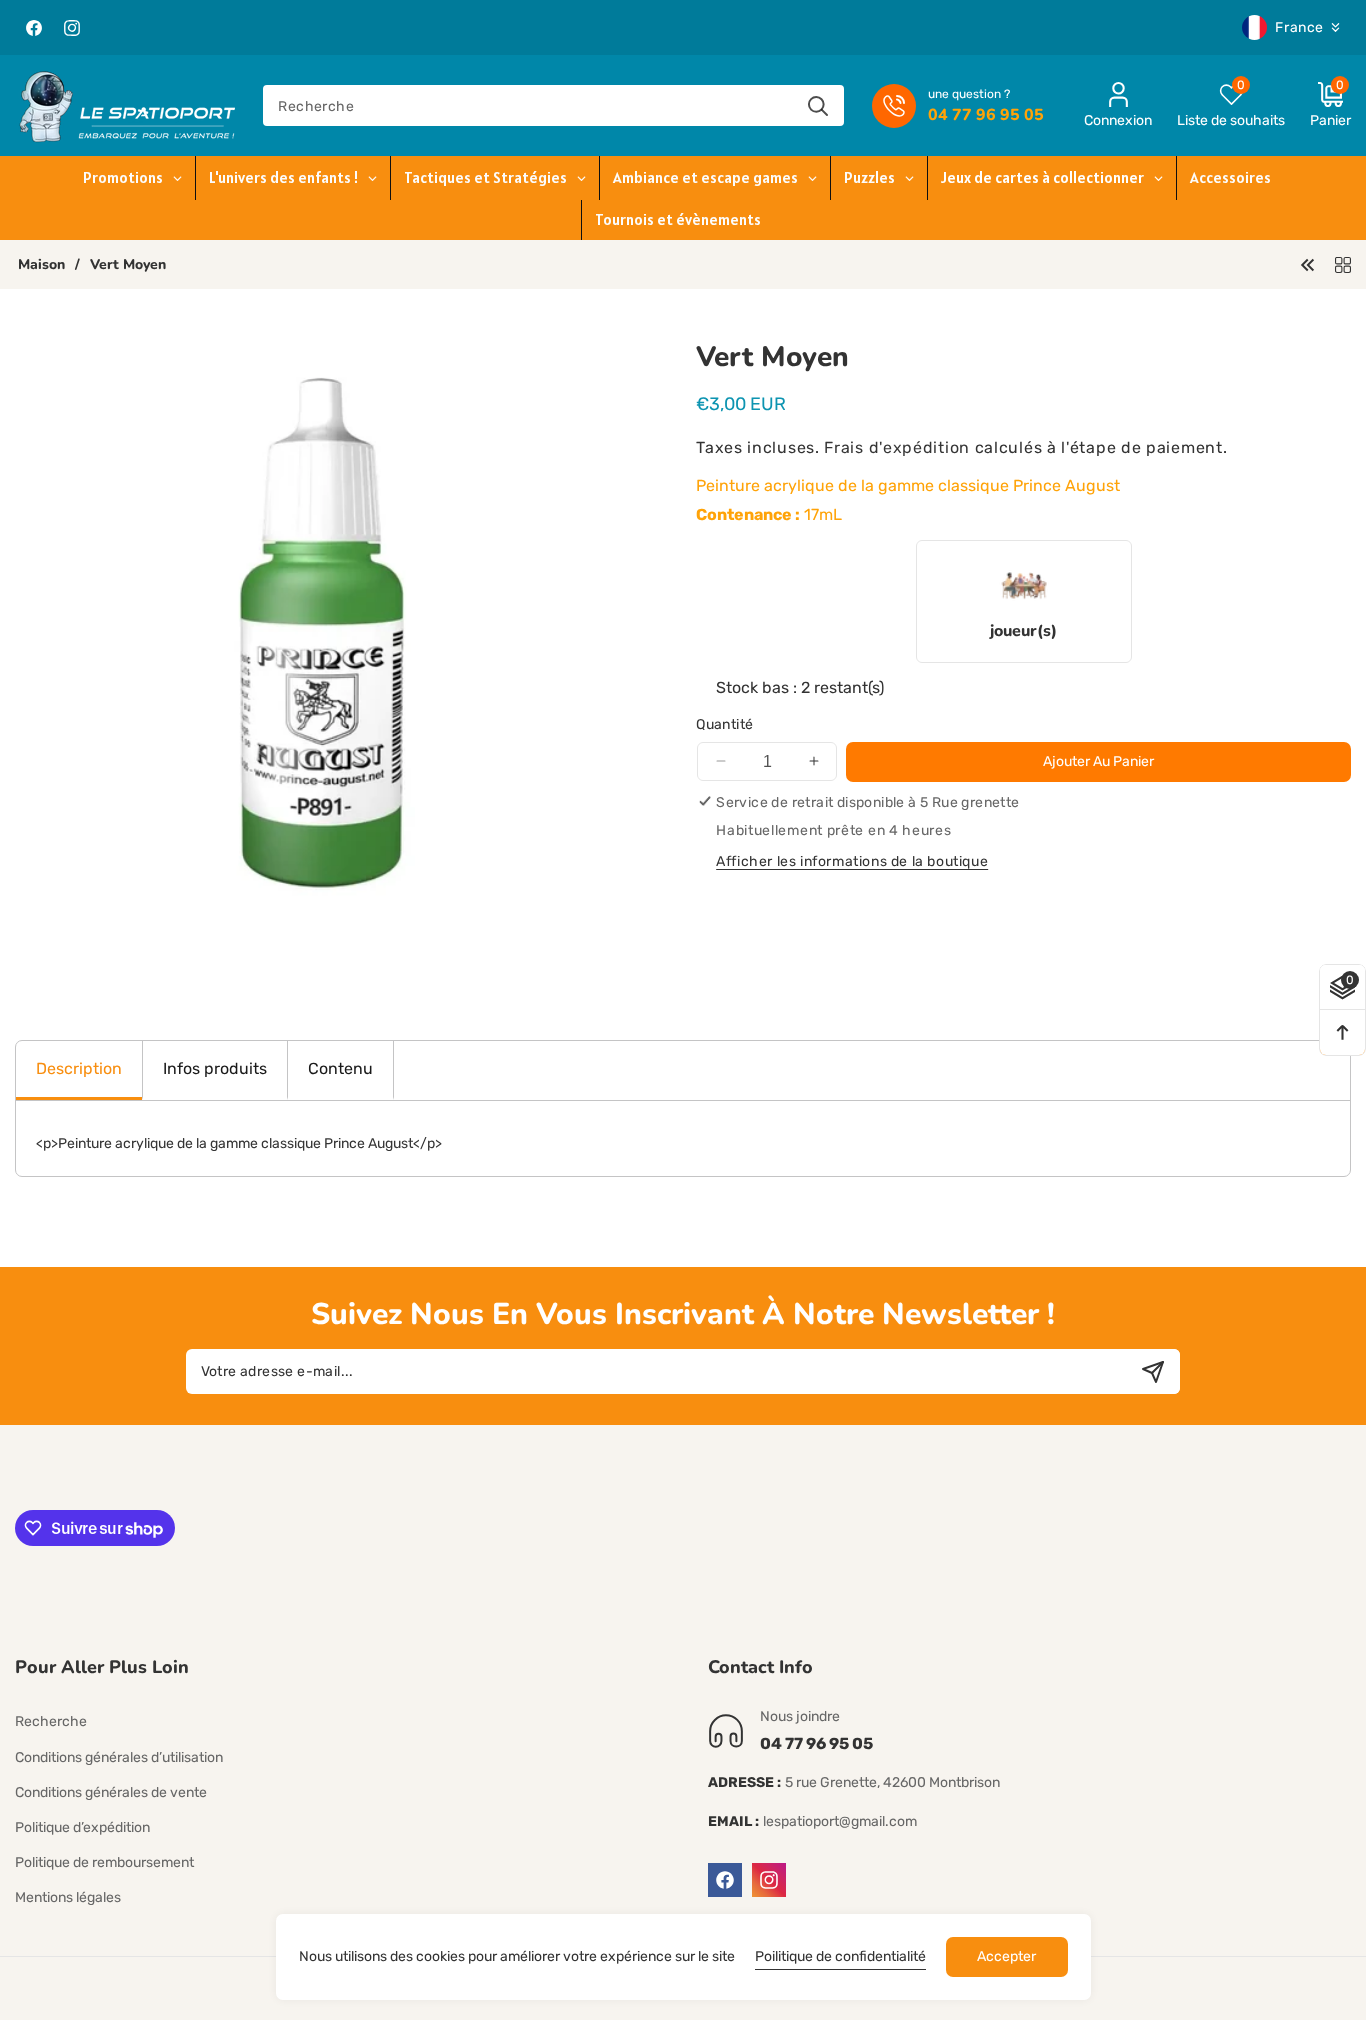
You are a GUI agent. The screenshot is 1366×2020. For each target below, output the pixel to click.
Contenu (340, 1068)
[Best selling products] (1343, 263)
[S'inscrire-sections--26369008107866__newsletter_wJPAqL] (1152, 1371)
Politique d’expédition (82, 1827)
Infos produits (215, 1068)
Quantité (724, 724)
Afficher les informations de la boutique (852, 860)
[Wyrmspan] (1308, 263)
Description (79, 1068)
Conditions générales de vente (111, 1792)
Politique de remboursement (104, 1862)
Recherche (51, 1722)
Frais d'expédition (897, 446)
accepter (1006, 1956)
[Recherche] (818, 105)
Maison (41, 265)
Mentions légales (68, 1898)
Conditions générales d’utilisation (119, 1757)
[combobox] (553, 105)
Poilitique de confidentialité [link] (840, 1956)
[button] (1318, 105)
